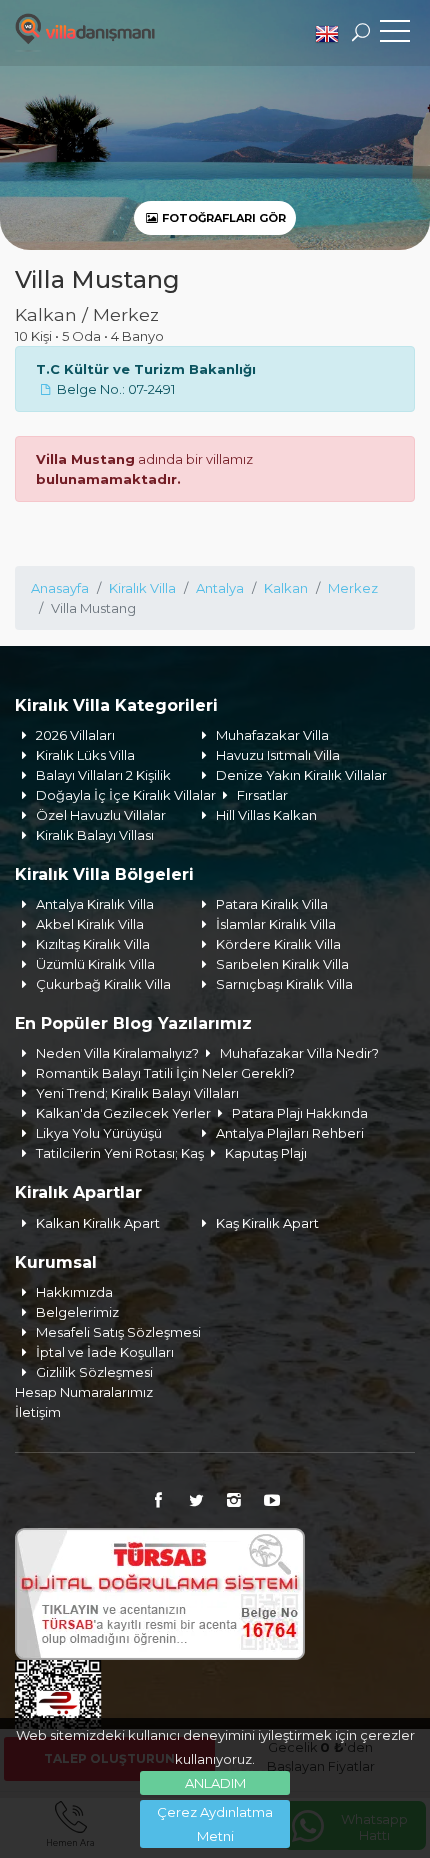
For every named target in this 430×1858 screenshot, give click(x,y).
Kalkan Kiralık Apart (98, 1223)
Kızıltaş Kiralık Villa (93, 944)
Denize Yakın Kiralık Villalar (301, 775)
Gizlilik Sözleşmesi (94, 1372)
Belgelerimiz (77, 1312)
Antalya (220, 588)
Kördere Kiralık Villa (278, 944)
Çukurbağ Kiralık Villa (103, 984)
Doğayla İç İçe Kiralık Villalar (126, 795)
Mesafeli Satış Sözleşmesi (118, 1332)
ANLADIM (215, 1783)
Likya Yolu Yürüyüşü (99, 1133)
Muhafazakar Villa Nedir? (299, 1053)
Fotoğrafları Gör (222, 218)
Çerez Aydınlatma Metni (215, 1824)
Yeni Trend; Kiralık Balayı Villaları (137, 1093)
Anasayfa (60, 588)
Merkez (353, 588)
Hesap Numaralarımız (84, 1392)
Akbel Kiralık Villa (90, 924)
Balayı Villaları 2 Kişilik (103, 775)
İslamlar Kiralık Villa (276, 924)
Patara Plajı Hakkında (300, 1113)
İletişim (38, 1412)
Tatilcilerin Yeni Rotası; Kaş (120, 1153)
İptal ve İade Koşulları (105, 1352)
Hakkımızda (74, 1292)
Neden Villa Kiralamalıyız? (117, 1053)
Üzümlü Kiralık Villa (95, 964)
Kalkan (286, 588)
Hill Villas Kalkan (266, 815)
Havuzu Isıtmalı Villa (278, 755)
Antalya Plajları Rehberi (290, 1133)
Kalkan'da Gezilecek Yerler (123, 1113)
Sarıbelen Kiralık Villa (282, 964)
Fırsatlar (262, 795)
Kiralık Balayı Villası (95, 835)
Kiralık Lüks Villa (85, 755)
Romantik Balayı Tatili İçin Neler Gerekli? (165, 1073)
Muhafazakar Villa (272, 735)
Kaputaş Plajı (266, 1153)
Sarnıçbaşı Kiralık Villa (284, 984)
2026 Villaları (75, 735)
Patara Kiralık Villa (272, 904)
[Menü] (395, 35)
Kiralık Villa (142, 588)
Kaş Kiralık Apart (267, 1223)
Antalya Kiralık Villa (95, 904)
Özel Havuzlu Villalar (101, 815)
